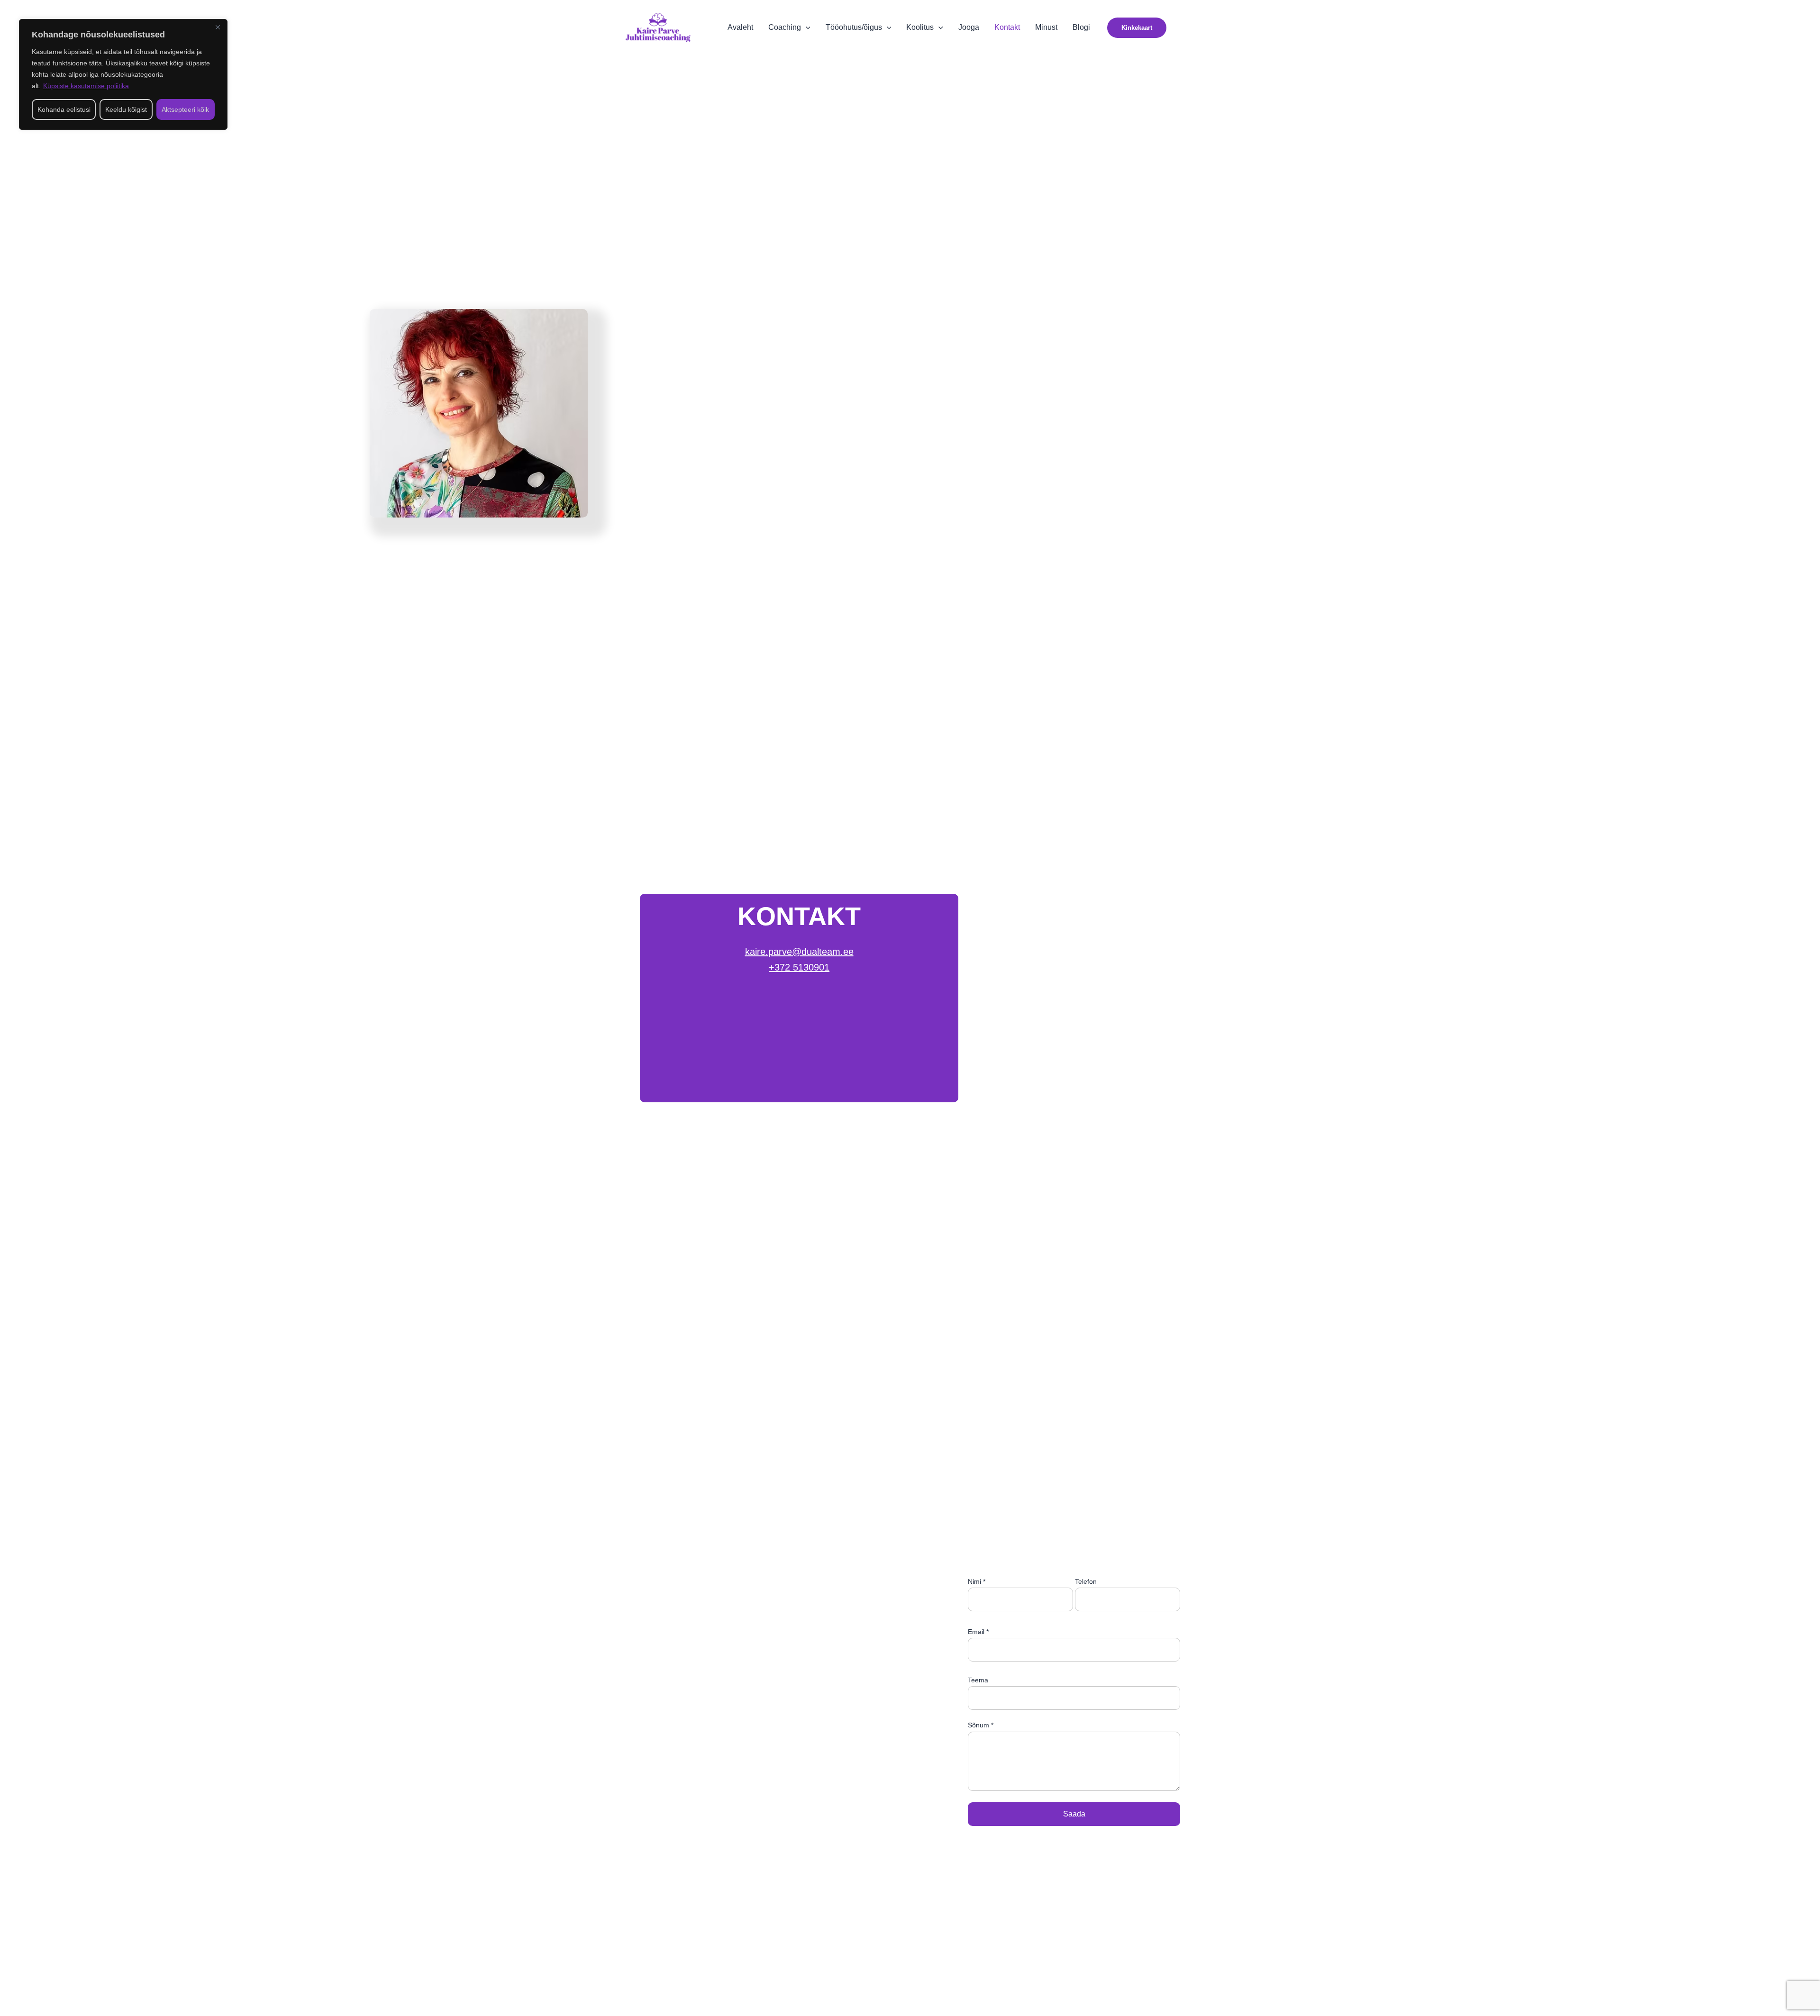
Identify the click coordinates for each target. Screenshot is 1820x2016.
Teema (978, 1680)
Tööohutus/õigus (854, 27)
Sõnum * (981, 1725)
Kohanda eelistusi (64, 109)
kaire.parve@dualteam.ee (799, 952)
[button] (806, 27)
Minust (1046, 27)
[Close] (218, 27)
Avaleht (740, 27)
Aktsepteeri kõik (185, 109)
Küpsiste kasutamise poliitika (86, 86)
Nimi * (977, 1581)
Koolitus (920, 27)
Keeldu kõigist (126, 109)
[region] (123, 74)
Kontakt (1007, 27)
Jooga (969, 27)
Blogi (1081, 27)
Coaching (785, 27)
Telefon (1086, 1581)
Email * (978, 1632)
